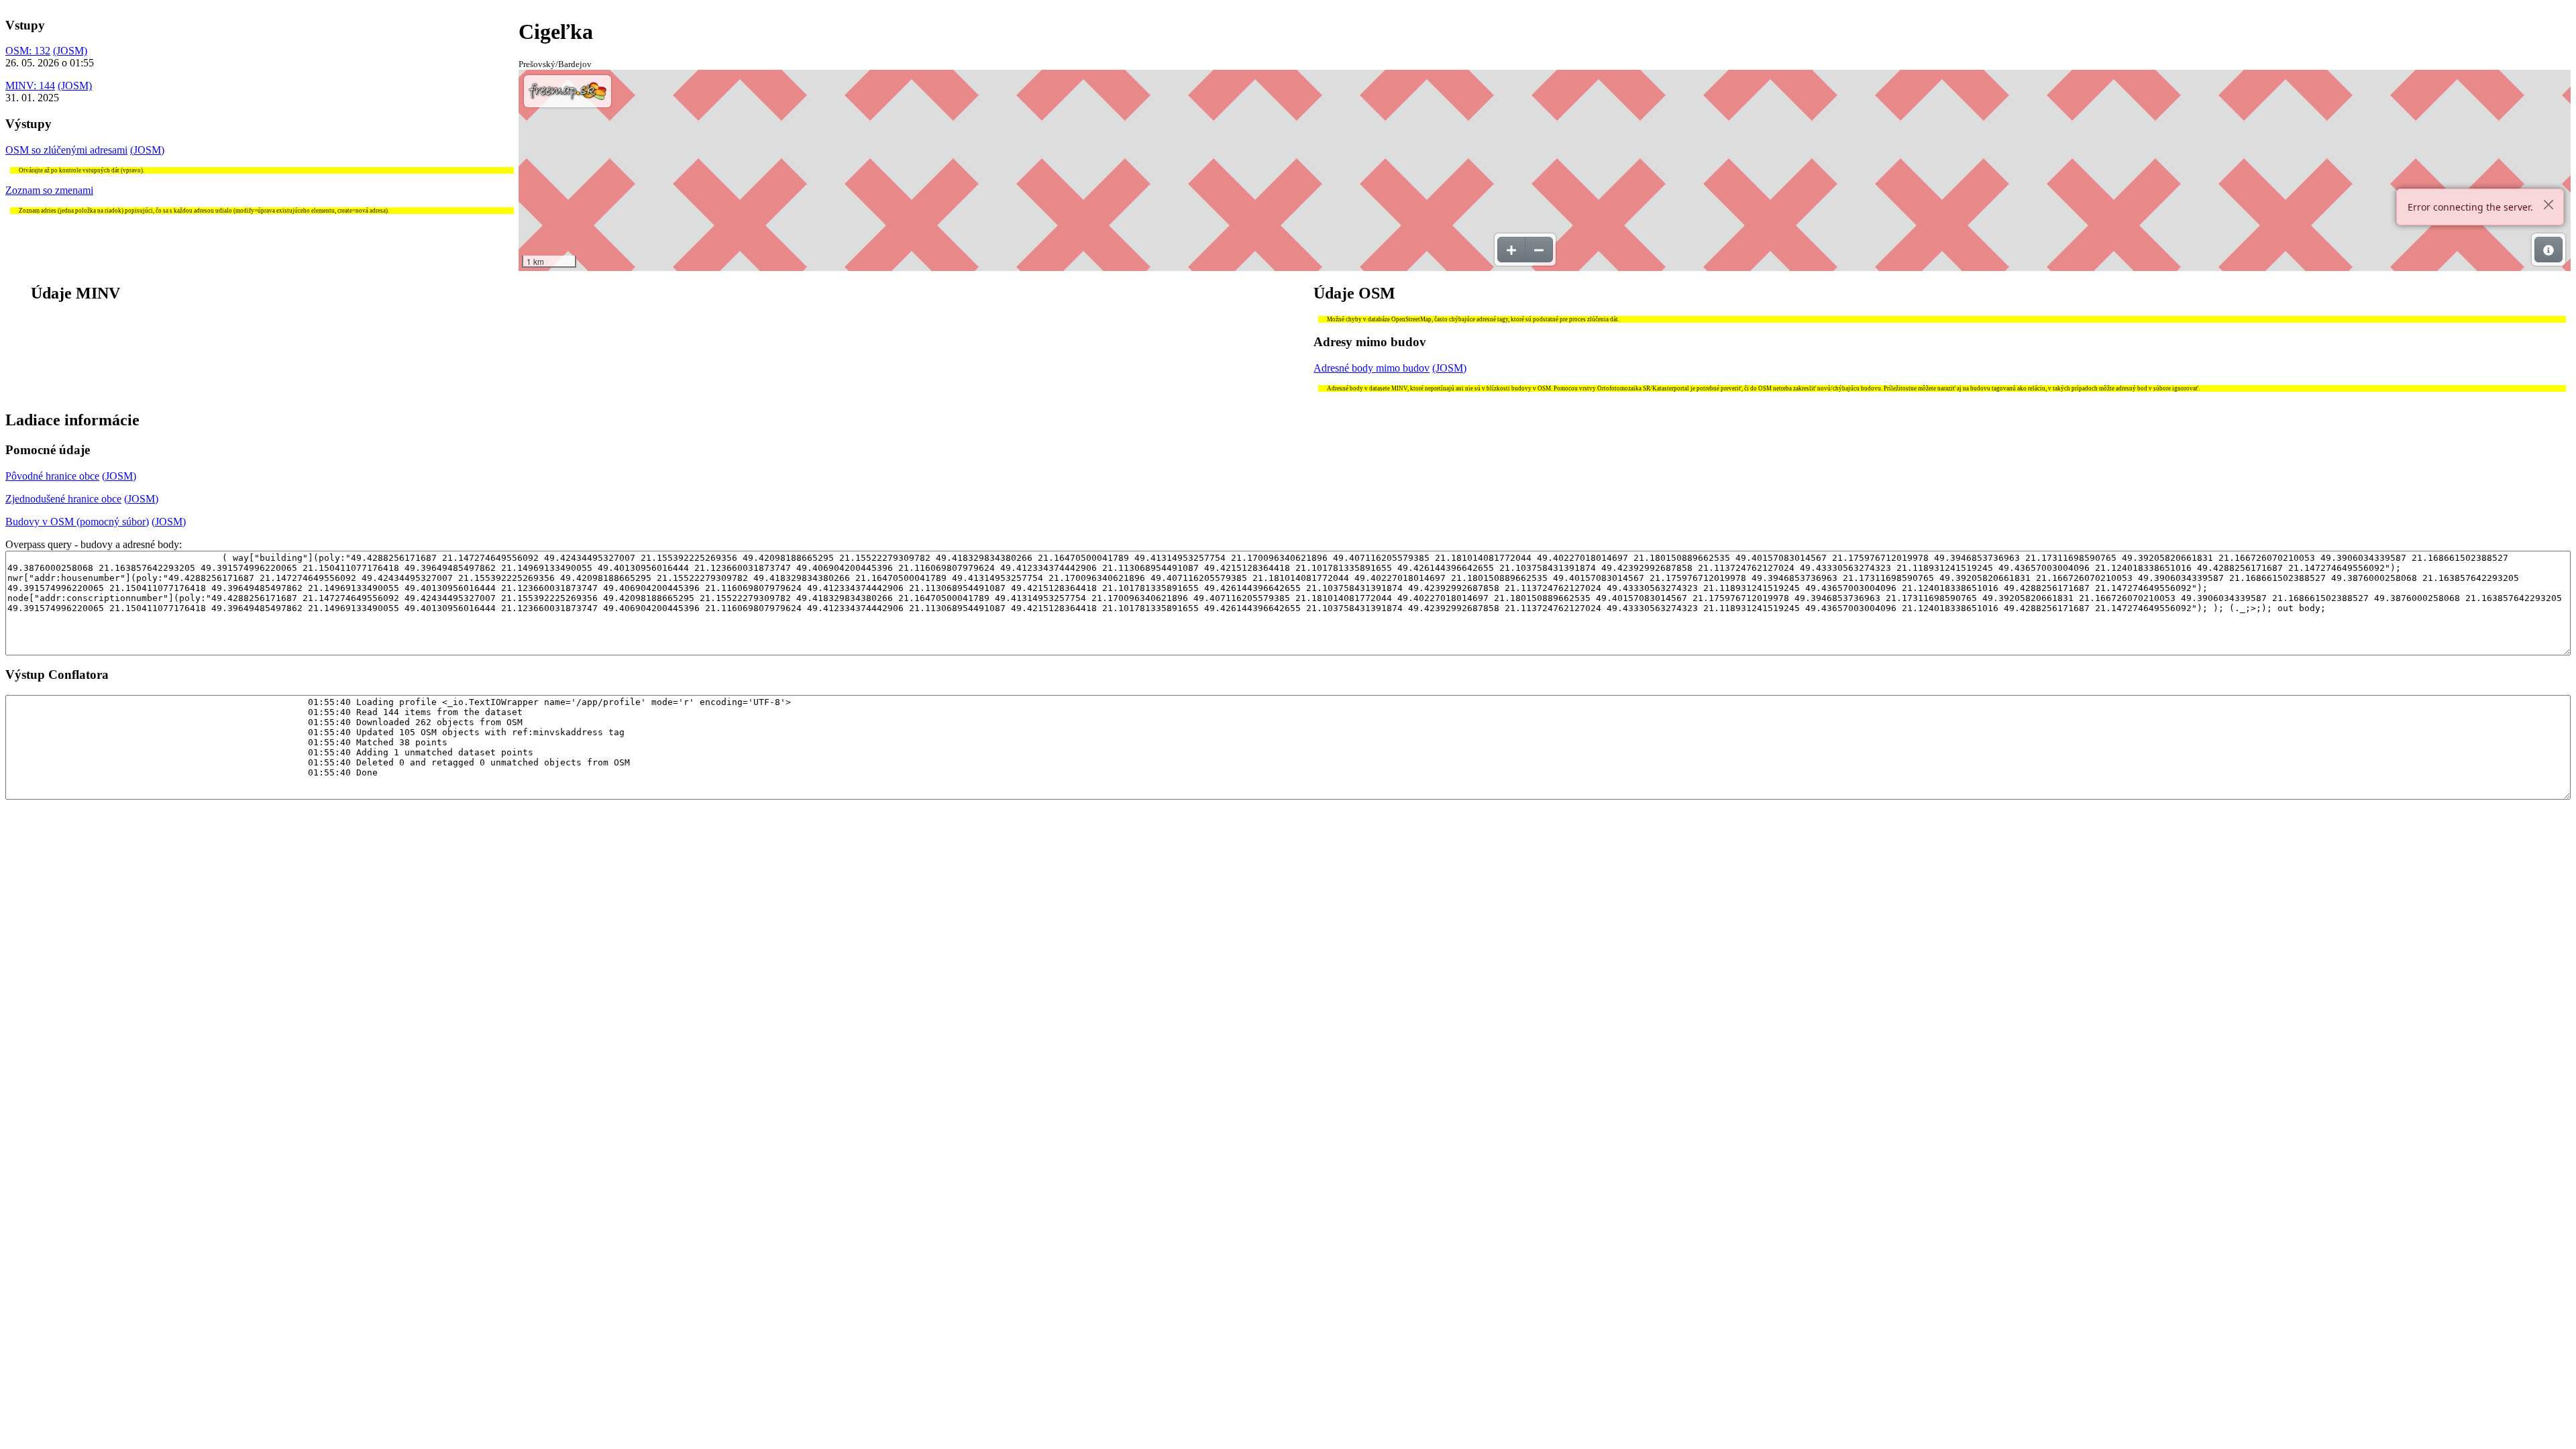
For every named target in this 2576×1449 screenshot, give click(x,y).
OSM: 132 (28, 51)
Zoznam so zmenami (49, 190)
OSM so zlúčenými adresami (66, 150)
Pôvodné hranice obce (52, 476)
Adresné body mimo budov (1372, 368)
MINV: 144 (30, 86)
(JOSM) (70, 51)
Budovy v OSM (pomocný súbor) (77, 522)
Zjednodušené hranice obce (63, 499)
